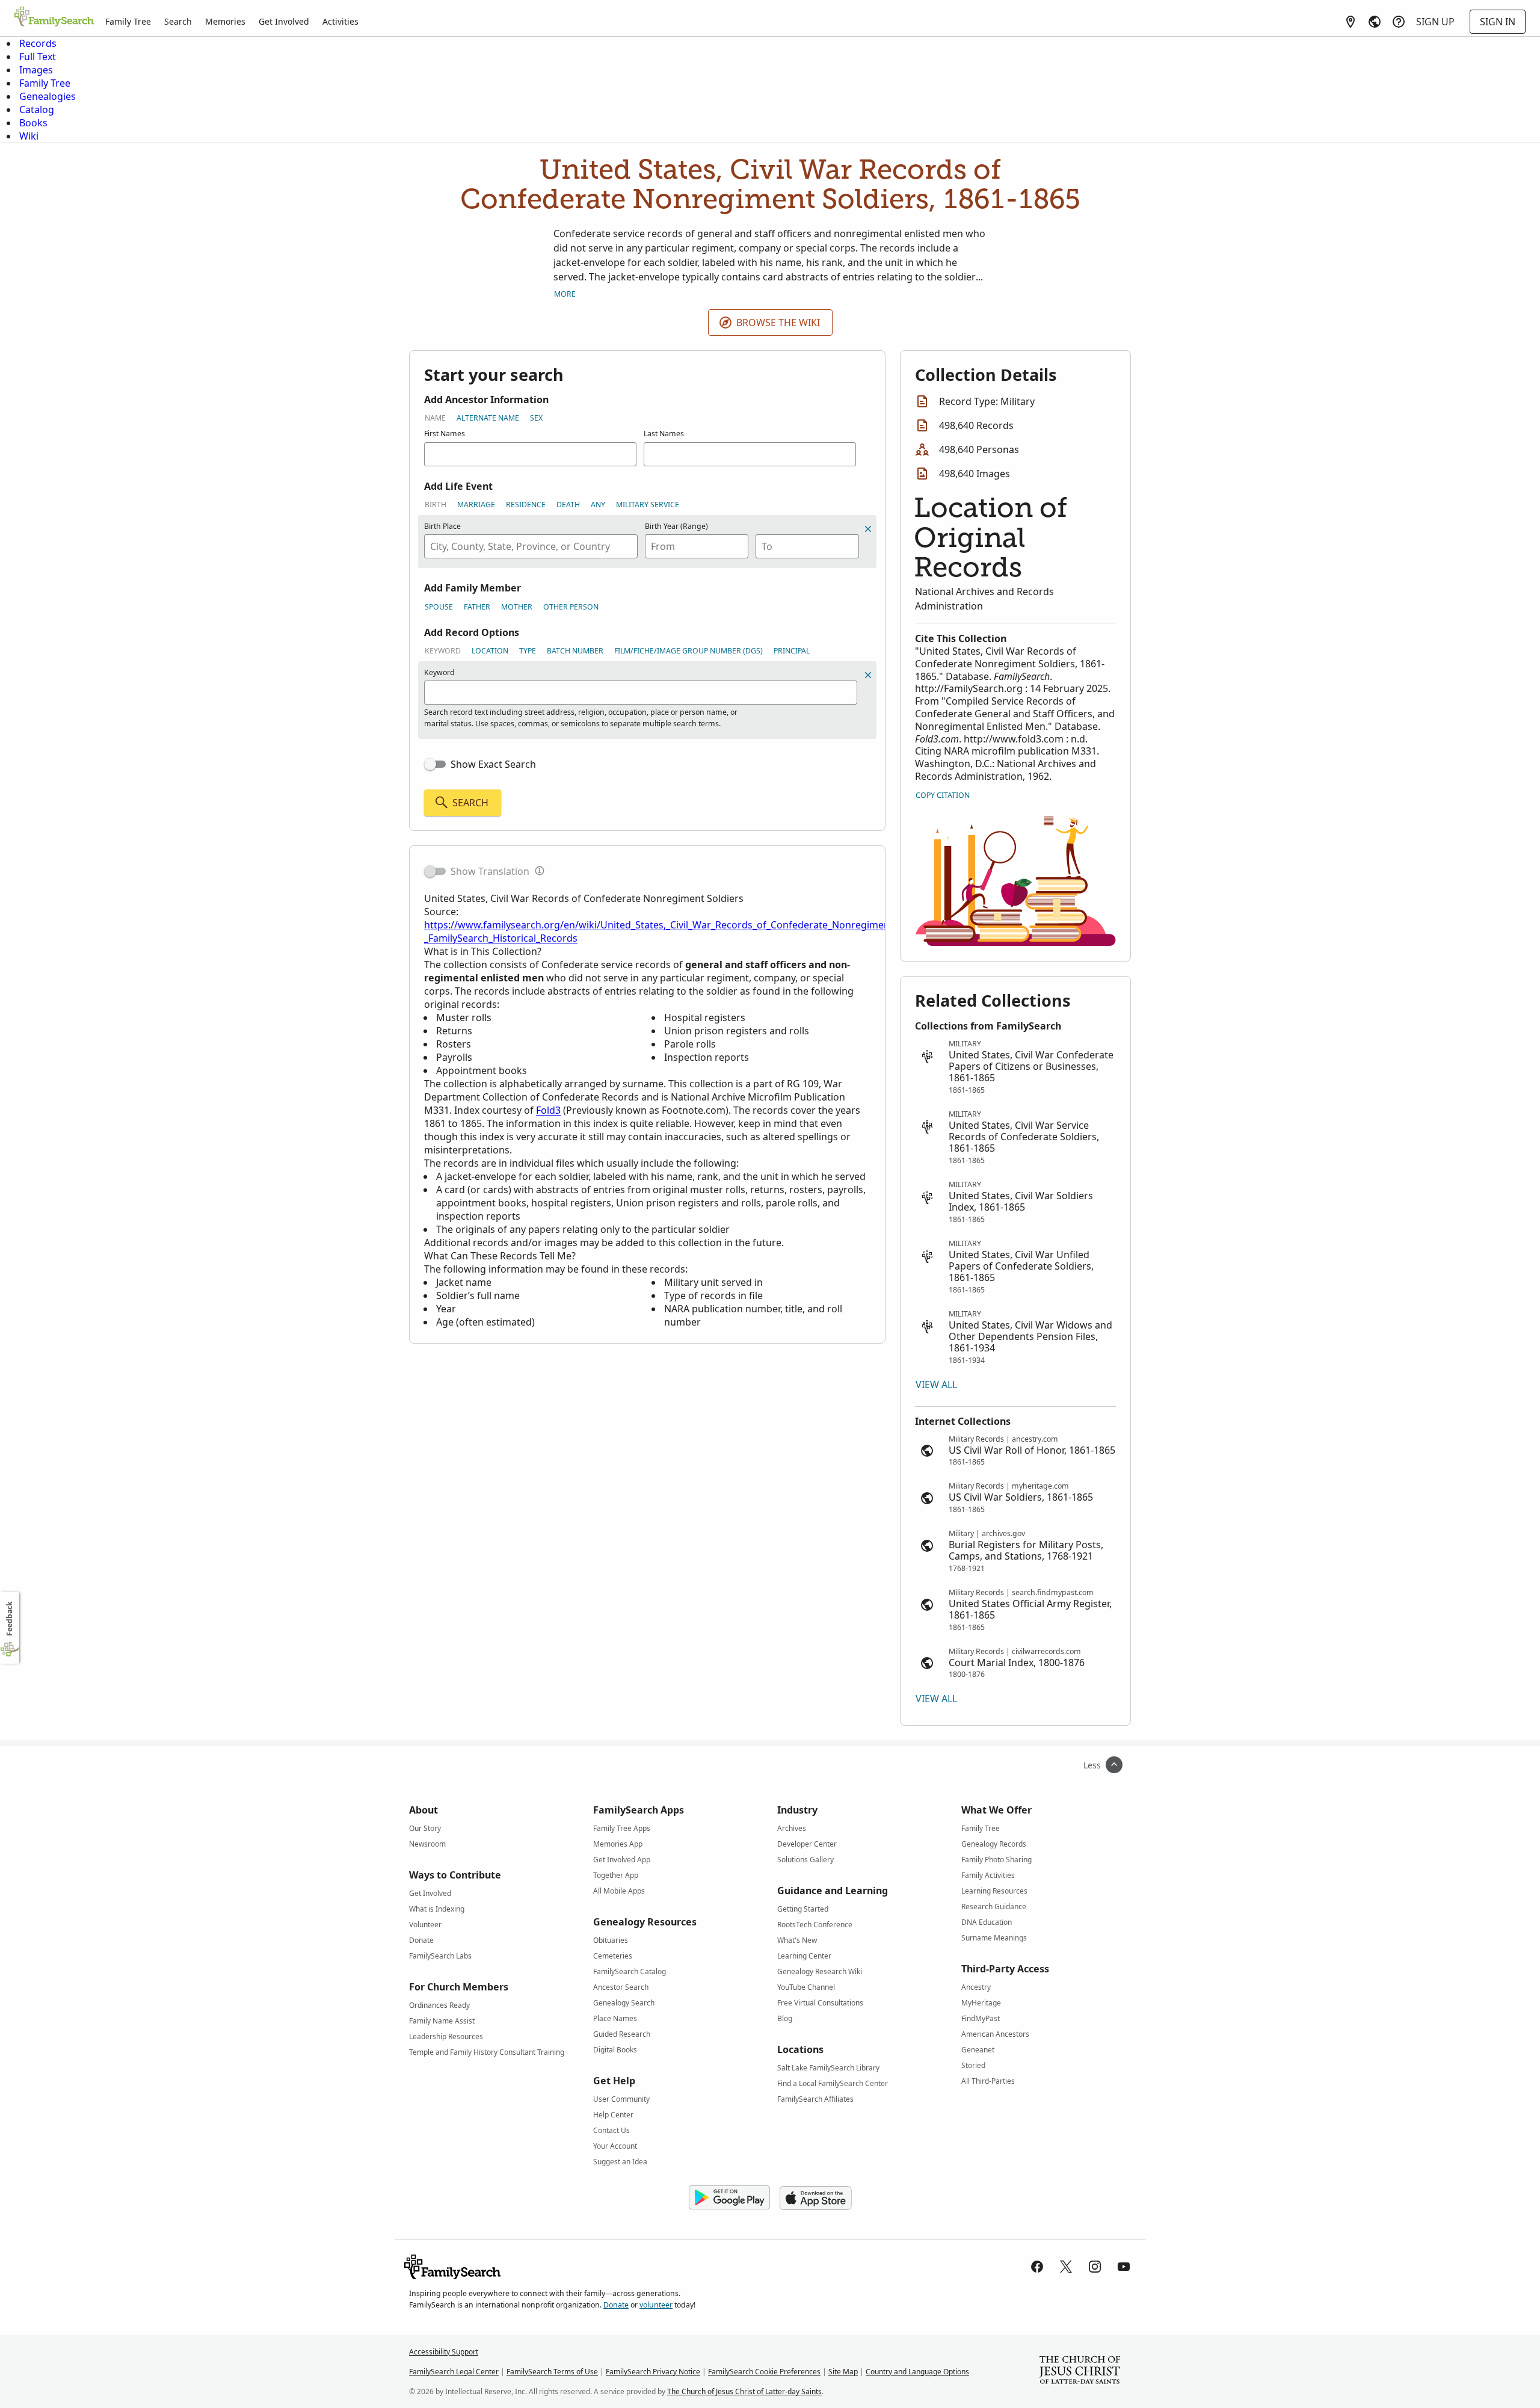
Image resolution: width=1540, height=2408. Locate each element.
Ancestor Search (621, 1987)
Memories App (618, 1844)
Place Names (615, 2018)
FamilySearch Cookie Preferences (764, 2372)
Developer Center (807, 1844)
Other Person (571, 607)
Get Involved (284, 21)
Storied (973, 2065)
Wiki (29, 136)
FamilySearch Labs (440, 1956)
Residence (526, 505)
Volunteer (425, 1925)
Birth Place (442, 526)
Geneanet (978, 2050)
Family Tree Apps (622, 1828)
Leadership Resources (446, 2036)
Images (36, 70)
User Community (621, 2099)
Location (490, 651)
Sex (536, 418)
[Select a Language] (1375, 22)
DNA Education (987, 1922)
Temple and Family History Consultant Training (487, 2052)
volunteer (656, 2305)
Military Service (648, 505)
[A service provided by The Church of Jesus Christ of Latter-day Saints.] (1080, 2371)
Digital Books (615, 2050)
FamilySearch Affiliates (815, 2099)
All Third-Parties (988, 2081)
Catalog (37, 110)
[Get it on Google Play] (729, 2198)
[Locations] (1351, 22)
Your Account (615, 2146)
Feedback (9, 1619)
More (565, 294)
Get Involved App (622, 1860)
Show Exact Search (493, 764)
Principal (792, 651)
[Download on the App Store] (816, 2198)
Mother (517, 607)
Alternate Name (488, 418)
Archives (792, 1828)
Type (528, 651)
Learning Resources (994, 1891)
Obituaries (611, 1940)
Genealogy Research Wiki (820, 1971)
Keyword (443, 651)
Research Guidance (994, 1906)
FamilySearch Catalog (630, 1971)
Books (33, 123)
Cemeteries (613, 1956)
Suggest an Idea (620, 2162)
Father (477, 607)
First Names (445, 434)
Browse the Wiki (778, 323)
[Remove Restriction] (868, 675)
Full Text (38, 57)
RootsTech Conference (815, 1925)
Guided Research (622, 2034)
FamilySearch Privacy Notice (653, 2372)
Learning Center (804, 1956)
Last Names (664, 434)
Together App (616, 1875)
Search (178, 21)
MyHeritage (981, 2003)
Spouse (439, 607)
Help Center (613, 2115)
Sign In (1498, 22)
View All (936, 1385)
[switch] (435, 764)
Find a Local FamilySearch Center (833, 2083)
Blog (785, 2018)
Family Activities (988, 1875)
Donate (421, 1940)
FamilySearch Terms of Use (552, 2372)
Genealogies (48, 96)
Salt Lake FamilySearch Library (828, 2068)
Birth (436, 505)
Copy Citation (943, 795)
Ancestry (976, 1987)
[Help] (1399, 22)
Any (598, 505)
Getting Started (803, 1909)
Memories (225, 21)
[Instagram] (1095, 2267)
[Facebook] (1037, 2267)
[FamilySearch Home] (54, 17)
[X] (1066, 2267)
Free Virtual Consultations (820, 2003)
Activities (340, 21)
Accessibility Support (444, 2352)
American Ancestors (995, 2034)
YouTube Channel (806, 1987)
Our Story (425, 1828)
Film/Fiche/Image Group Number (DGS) (688, 651)
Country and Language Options (917, 2372)
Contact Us (611, 2130)
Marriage (476, 505)
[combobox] (531, 546)
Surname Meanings (994, 1938)
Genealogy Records (994, 1844)
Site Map (843, 2372)
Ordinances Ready (439, 2005)
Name (435, 418)
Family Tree (128, 21)
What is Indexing (437, 1909)
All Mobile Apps (619, 1891)
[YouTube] (1124, 2267)
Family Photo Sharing (996, 1860)
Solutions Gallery (805, 1860)
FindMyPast (981, 2018)
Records (38, 43)
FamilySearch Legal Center (454, 2372)
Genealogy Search (624, 2003)
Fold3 (548, 1110)
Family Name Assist (442, 2021)
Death (568, 505)
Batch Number (575, 651)
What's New (797, 1940)
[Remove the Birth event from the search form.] (868, 529)
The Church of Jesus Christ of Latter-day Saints (744, 2391)
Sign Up (1435, 22)
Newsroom (427, 1844)
